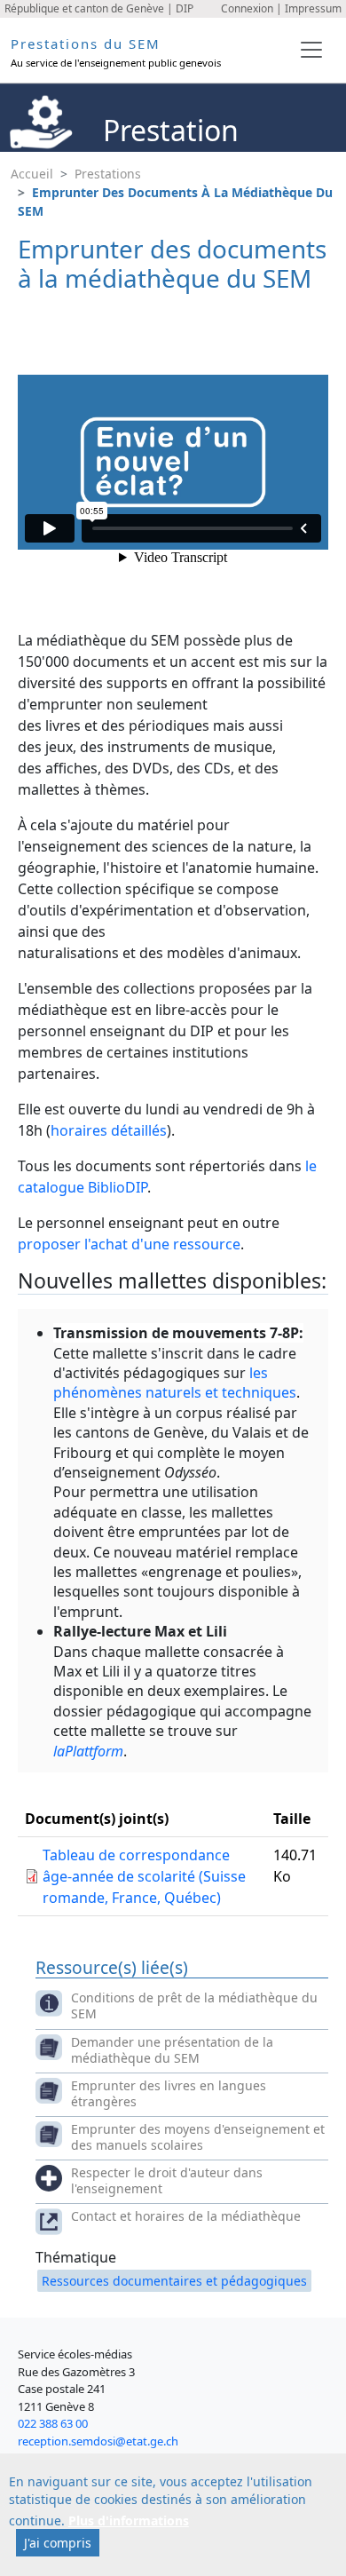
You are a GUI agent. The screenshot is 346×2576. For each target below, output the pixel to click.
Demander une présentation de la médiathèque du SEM (172, 2050)
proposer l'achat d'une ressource (129, 1244)
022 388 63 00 (53, 2423)
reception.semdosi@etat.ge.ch (98, 2441)
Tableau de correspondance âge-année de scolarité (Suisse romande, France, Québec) (144, 1876)
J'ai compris (58, 2543)
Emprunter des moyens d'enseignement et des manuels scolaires (198, 2137)
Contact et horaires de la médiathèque (186, 2216)
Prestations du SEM (86, 44)
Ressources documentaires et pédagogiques (174, 2281)
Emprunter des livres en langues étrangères (169, 2093)
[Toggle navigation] (311, 50)
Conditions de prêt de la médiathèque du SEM (194, 2005)
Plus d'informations (129, 2521)
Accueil (32, 174)
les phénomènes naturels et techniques (175, 1383)
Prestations (108, 174)
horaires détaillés (109, 1130)
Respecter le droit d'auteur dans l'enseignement (167, 2180)
